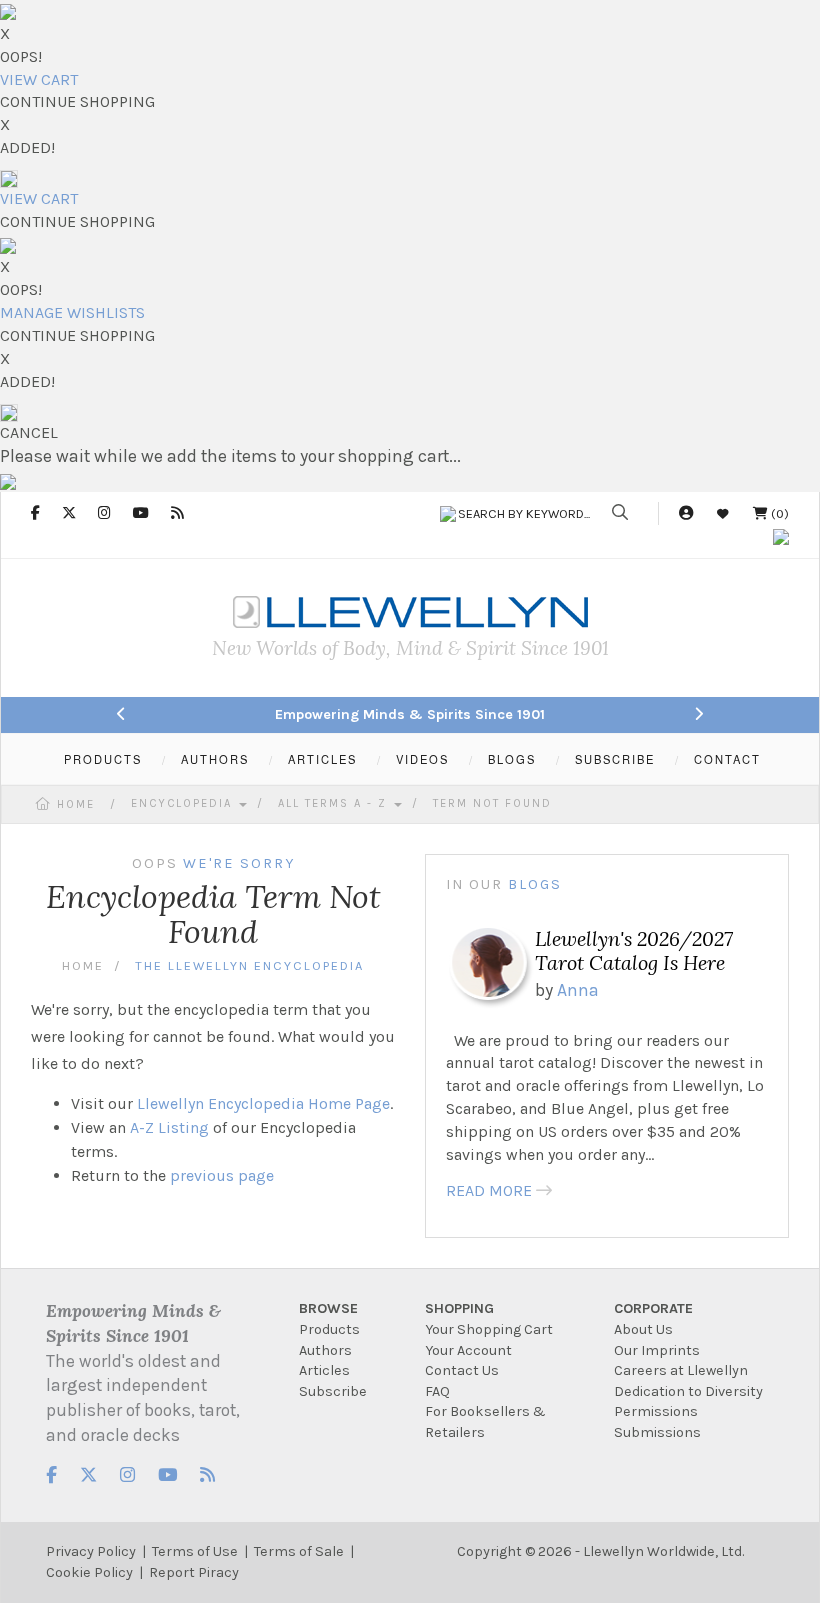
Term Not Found (492, 803)
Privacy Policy (91, 1551)
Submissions (657, 1432)
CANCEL (29, 432)
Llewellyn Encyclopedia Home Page (263, 1103)
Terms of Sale (299, 1551)
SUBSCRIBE (615, 759)
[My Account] (686, 513)
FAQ (437, 1391)
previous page (222, 1175)
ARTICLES (322, 759)
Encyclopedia (184, 803)
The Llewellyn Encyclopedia (249, 965)
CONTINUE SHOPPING (77, 101)
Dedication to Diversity (688, 1391)
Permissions (656, 1411)
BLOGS (512, 759)
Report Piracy (194, 1572)
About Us (643, 1329)
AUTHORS (215, 759)
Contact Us (462, 1370)
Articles (324, 1370)
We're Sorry (239, 863)
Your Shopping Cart (489, 1329)
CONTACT (727, 759)
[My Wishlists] (723, 513)
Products (329, 1329)
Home (76, 804)
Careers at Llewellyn (681, 1370)
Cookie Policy (89, 1572)
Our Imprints (657, 1350)
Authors (325, 1350)
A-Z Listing (169, 1127)
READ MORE (489, 1190)
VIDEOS (422, 759)
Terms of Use (195, 1551)
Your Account (468, 1350)
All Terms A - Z (335, 803)
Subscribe (333, 1391)
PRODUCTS (103, 759)
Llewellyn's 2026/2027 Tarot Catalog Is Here (634, 950)
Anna (578, 990)
